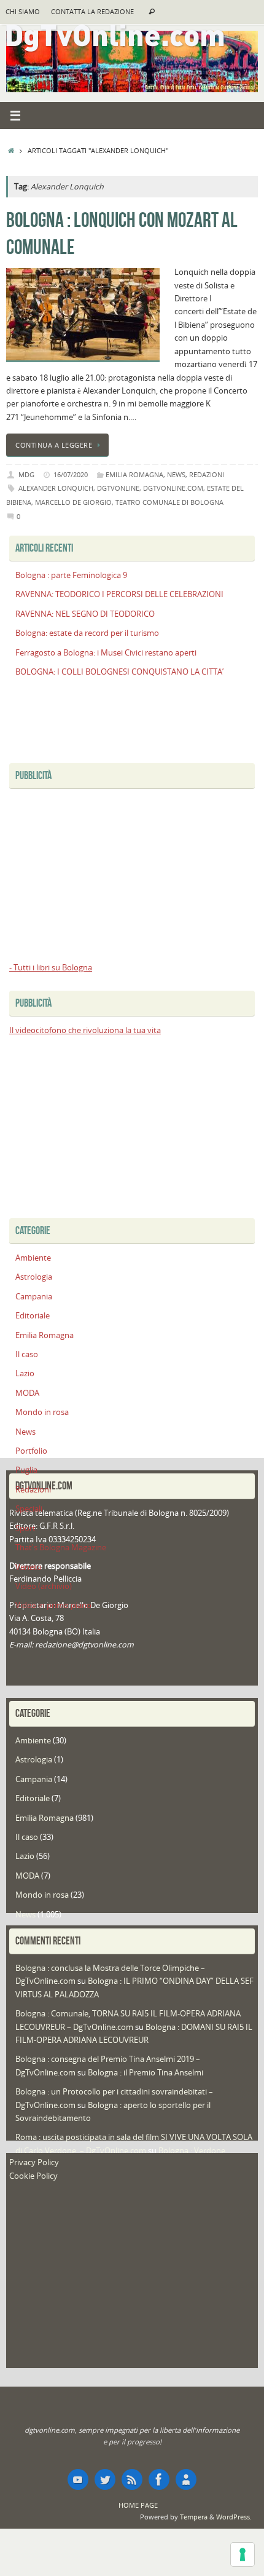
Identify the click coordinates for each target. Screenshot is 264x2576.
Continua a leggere (54, 445)
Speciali (29, 1509)
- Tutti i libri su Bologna (51, 968)
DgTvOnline (118, 488)
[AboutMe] (186, 2479)
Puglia (26, 1470)
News (176, 474)
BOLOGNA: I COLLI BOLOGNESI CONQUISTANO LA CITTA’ (119, 672)
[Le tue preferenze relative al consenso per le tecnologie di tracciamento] (243, 2554)
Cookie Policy (33, 2176)
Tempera (194, 2517)
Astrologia (34, 1277)
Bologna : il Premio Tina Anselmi (146, 2073)
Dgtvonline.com (173, 488)
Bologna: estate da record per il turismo (87, 633)
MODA (27, 1393)
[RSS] (132, 2479)
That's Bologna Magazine (61, 1548)
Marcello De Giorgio (73, 502)
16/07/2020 (71, 474)
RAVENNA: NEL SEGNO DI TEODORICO (85, 614)
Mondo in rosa (42, 1412)
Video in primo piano (53, 1605)
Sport (25, 1528)
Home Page (138, 2505)
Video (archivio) (44, 1586)
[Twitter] (105, 2479)
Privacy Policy (34, 2162)
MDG (26, 474)
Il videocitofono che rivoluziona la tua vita (85, 1030)
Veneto (29, 1567)
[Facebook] (159, 2479)
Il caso (27, 1354)
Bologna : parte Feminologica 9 (71, 575)
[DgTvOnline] (78, 2479)
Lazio (25, 1373)
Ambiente (33, 1258)
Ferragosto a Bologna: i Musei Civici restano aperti (106, 653)
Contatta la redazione (92, 12)
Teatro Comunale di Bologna (169, 502)
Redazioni (207, 474)
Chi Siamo (23, 12)
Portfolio (31, 1451)
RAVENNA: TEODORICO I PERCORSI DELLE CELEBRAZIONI (119, 594)
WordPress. (234, 2517)
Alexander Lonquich (56, 488)
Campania (34, 1297)
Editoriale (33, 1316)
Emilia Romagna (134, 474)
